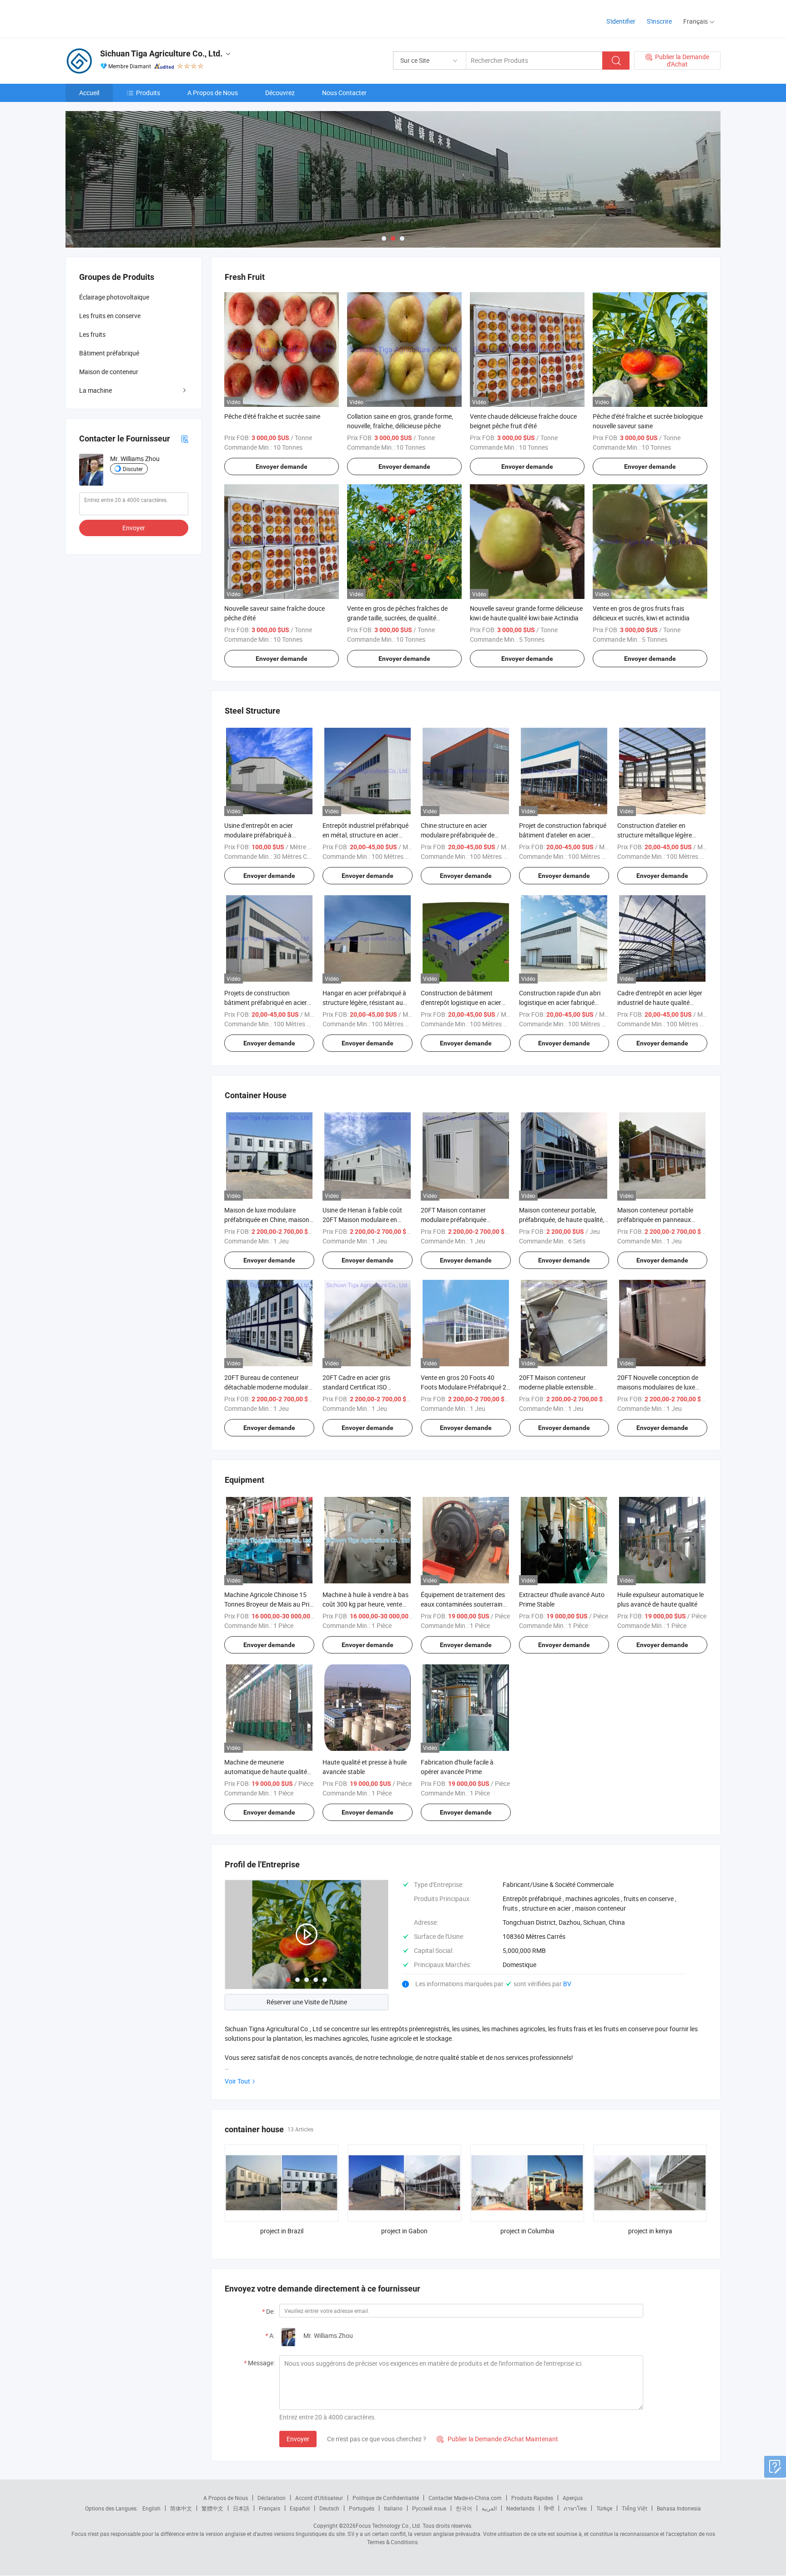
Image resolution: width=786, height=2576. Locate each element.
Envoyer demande (282, 467)
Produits (148, 93)
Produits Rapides (532, 2498)
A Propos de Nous (213, 93)
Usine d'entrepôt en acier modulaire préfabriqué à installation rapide (259, 835)
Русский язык (429, 2508)
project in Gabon (404, 2231)
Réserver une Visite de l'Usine (307, 2002)
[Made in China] (124, 18)
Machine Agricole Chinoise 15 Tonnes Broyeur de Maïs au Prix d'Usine (268, 1604)
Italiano (393, 2508)
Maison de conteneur (109, 372)
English (151, 2508)
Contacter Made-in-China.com (465, 2498)
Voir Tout (237, 2081)
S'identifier (621, 21)
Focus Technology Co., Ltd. (388, 2525)
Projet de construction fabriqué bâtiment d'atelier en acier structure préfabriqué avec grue (563, 835)
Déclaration (272, 2498)
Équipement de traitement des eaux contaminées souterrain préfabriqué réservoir (463, 1604)
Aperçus (573, 2498)
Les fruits (92, 334)
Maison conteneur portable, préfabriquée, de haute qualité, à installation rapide (564, 1220)
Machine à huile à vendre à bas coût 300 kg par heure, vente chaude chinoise (365, 1604)
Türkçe (604, 2508)
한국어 (464, 2508)
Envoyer (298, 2439)
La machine (96, 390)
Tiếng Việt (635, 2508)
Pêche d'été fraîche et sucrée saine (272, 416)
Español (300, 2508)
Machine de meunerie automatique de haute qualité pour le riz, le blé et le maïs (266, 1772)
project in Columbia (527, 2231)
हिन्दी (549, 2508)
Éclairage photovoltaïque (114, 297)
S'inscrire (659, 21)
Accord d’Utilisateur (319, 2498)
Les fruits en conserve (110, 316)
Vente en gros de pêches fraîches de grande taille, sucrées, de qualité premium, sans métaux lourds (397, 618)
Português (362, 2508)
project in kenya (650, 2231)
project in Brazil (282, 2231)
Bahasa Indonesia (679, 2508)
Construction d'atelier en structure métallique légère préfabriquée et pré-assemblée (660, 835)
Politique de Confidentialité (386, 2498)
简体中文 (181, 2508)
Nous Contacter (344, 93)
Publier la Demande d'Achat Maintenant (497, 2439)
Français (270, 2508)
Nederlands (520, 2508)
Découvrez (280, 93)
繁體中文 (212, 2508)
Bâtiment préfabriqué (109, 353)
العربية (489, 2508)
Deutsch (329, 2508)
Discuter (133, 469)
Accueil (89, 93)
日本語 (241, 2508)
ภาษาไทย (575, 2508)
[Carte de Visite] (185, 439)
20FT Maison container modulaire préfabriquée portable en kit (453, 1220)
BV (567, 1984)
